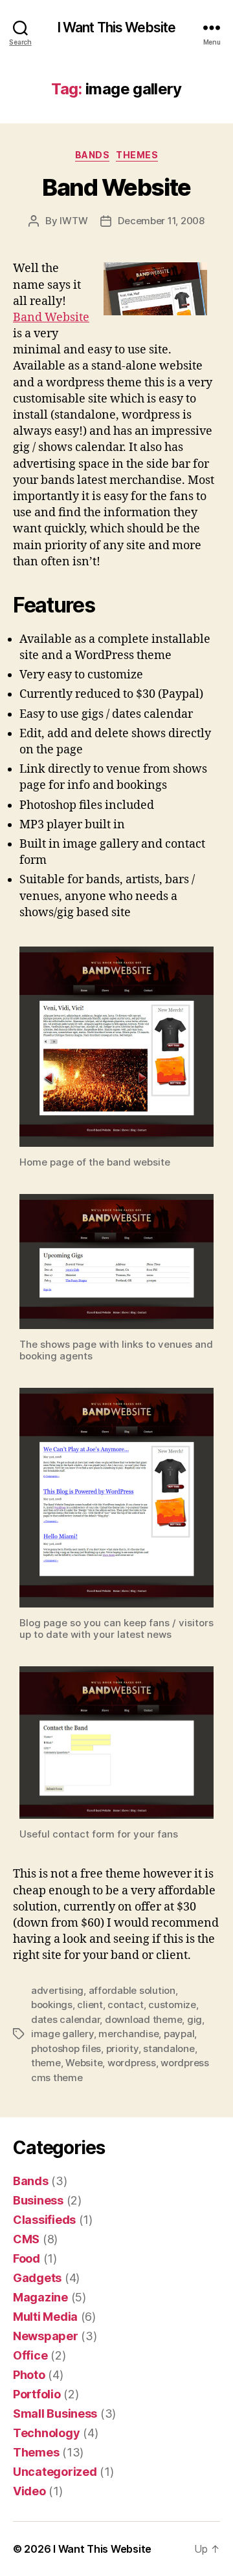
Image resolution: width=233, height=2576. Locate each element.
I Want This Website (116, 27)
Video (29, 2491)
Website (84, 2063)
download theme (143, 2019)
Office (30, 2355)
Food (27, 2258)
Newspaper (46, 2336)
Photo (29, 2375)
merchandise (128, 2034)
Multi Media (45, 2317)
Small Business (55, 2414)
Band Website (116, 187)
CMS (26, 2239)
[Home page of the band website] (116, 1047)
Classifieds (44, 2220)
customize (172, 2005)
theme (46, 2063)
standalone (169, 2048)
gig (194, 2019)
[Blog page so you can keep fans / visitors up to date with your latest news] (116, 1498)
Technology (46, 2433)
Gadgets (37, 2278)
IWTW (73, 221)
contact (125, 2005)
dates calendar (65, 2019)
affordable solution (132, 1990)
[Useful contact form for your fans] (116, 1743)
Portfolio (37, 2394)
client (90, 2005)
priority (122, 2048)
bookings (52, 2005)
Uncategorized (55, 2472)
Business (38, 2200)
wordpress (132, 2063)
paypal (179, 2034)
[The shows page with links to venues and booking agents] (116, 1262)
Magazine (40, 2297)
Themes (137, 155)
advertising (57, 1990)
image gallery (62, 2034)
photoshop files (66, 2048)
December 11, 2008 (161, 221)
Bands (93, 155)
